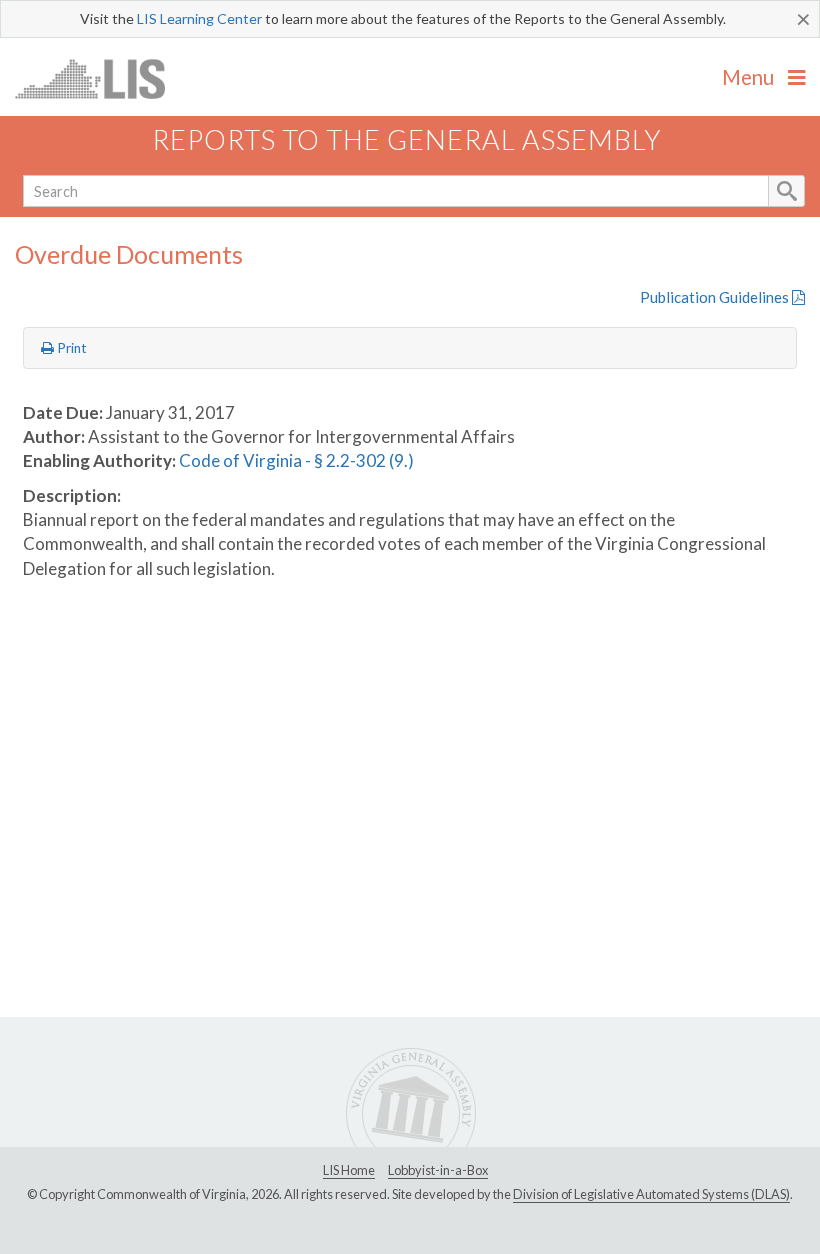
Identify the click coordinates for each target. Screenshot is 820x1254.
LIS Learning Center (199, 18)
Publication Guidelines (716, 297)
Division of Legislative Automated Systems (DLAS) (651, 1194)
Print (70, 348)
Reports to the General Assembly (407, 139)
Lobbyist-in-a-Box (438, 1170)
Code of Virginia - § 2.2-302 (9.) (296, 460)
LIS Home (349, 1170)
